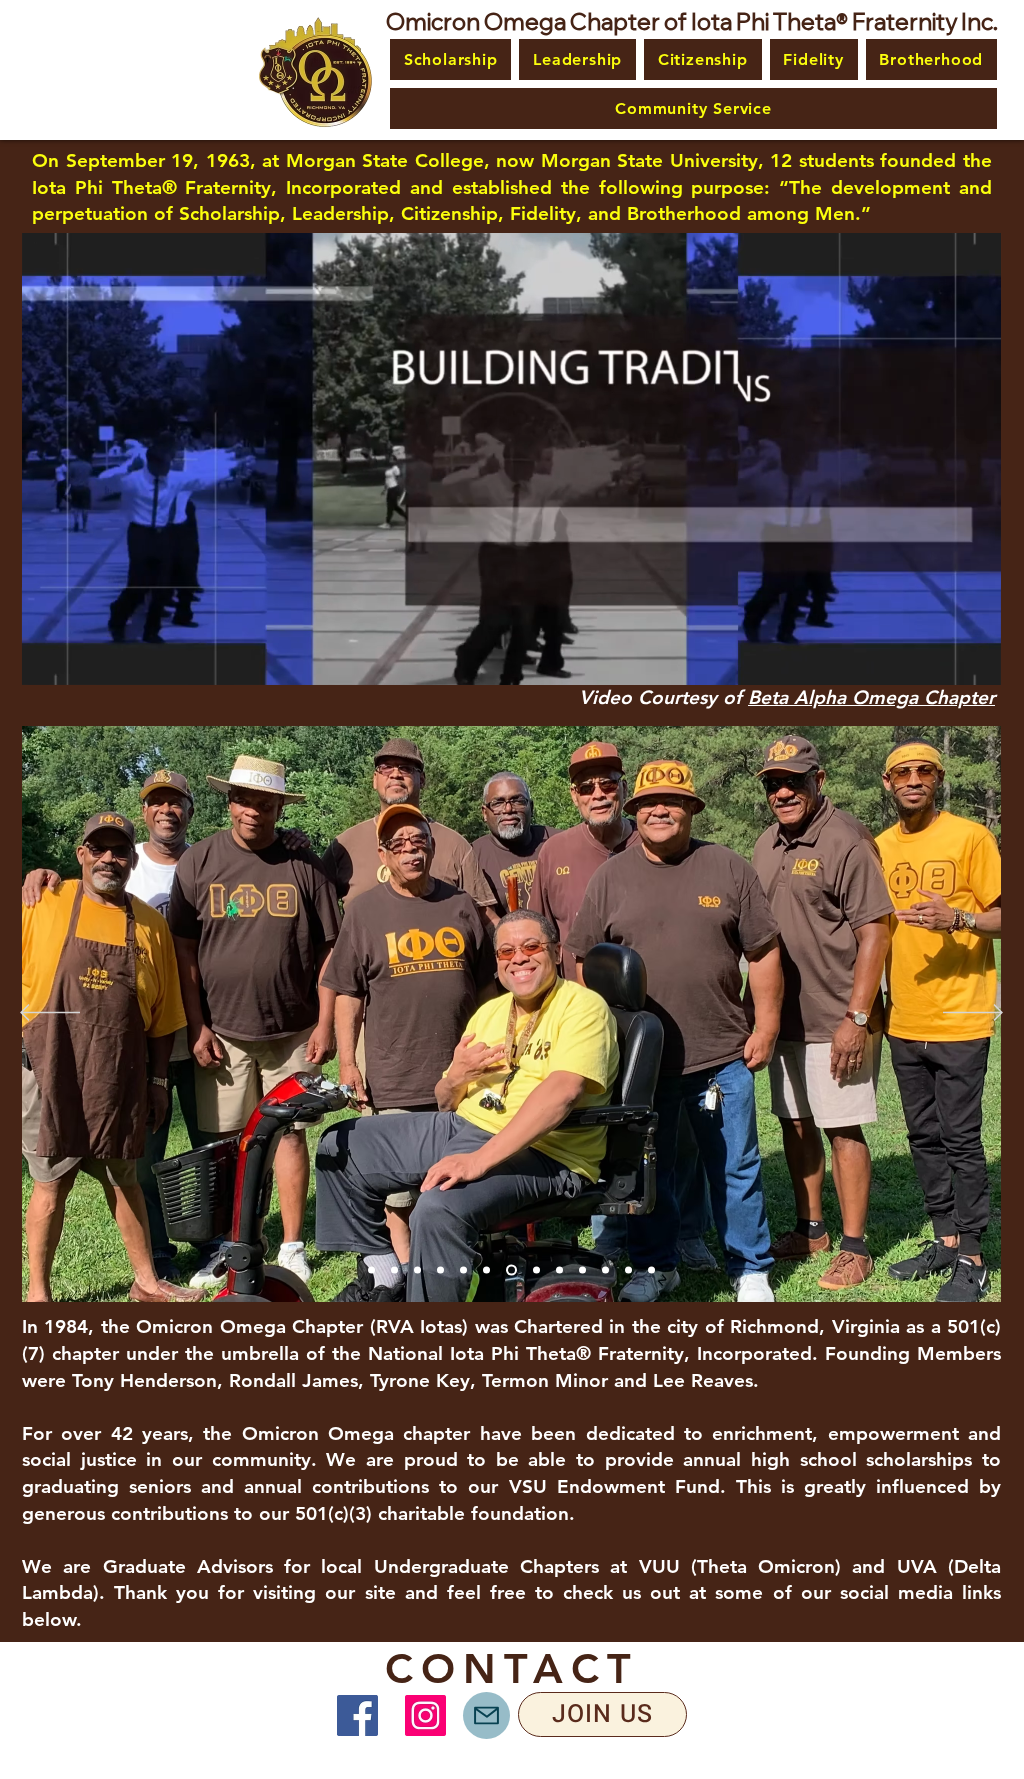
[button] (450, 59)
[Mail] (486, 1715)
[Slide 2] (440, 1270)
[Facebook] (357, 1715)
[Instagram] (425, 1715)
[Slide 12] (394, 1270)
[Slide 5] (509, 1270)
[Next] (973, 1014)
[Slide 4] (486, 1270)
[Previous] (50, 1014)
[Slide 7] (582, 1270)
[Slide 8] (605, 1270)
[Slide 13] (559, 1270)
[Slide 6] (534, 1270)
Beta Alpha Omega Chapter (871, 697)
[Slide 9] (628, 1270)
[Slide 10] (651, 1270)
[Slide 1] (417, 1270)
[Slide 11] (371, 1270)
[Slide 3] (463, 1270)
